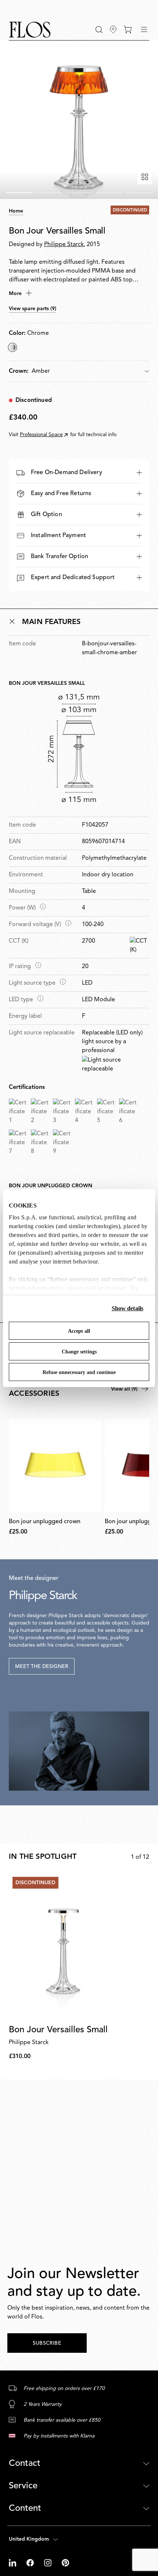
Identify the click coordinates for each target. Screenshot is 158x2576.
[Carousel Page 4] (109, 193)
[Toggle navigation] (144, 29)
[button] (99, 30)
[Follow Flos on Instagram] (49, 2563)
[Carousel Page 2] (49, 193)
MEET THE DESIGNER (42, 1666)
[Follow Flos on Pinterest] (65, 2563)
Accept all (79, 1331)
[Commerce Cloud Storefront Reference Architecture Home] (30, 30)
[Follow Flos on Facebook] (31, 2563)
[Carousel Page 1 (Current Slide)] (19, 193)
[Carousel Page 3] (79, 193)
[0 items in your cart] (128, 29)
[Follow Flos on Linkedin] (13, 2563)
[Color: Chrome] (12, 347)
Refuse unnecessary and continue (79, 1372)
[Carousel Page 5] (139, 193)
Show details (128, 1308)
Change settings (79, 1352)
